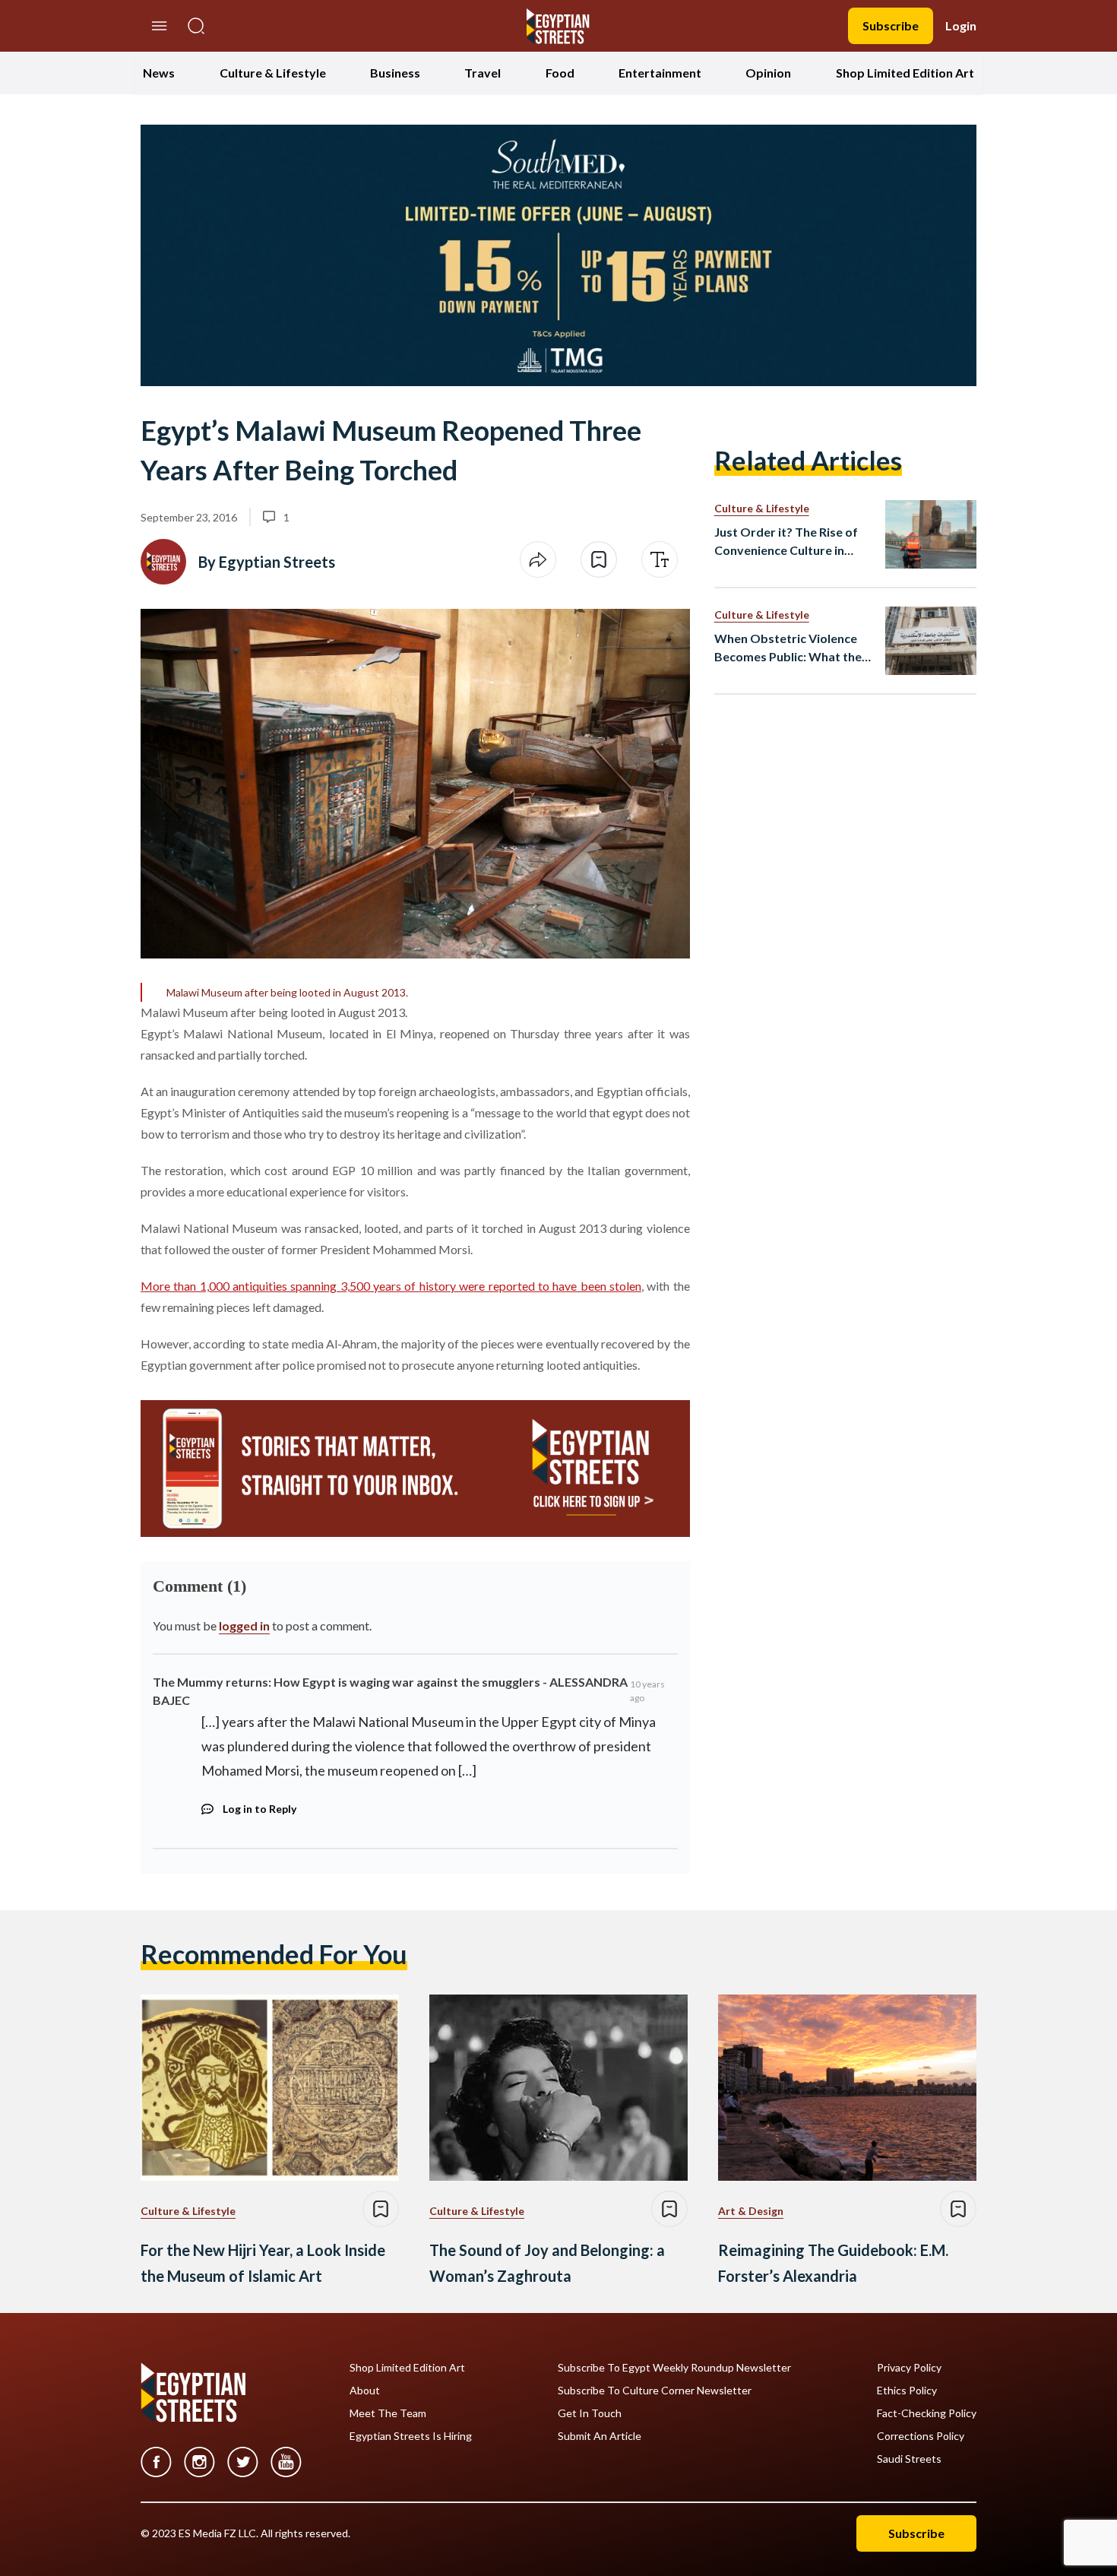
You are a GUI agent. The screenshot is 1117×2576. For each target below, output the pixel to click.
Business (395, 73)
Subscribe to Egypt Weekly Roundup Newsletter (674, 2368)
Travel (483, 73)
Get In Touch (590, 2413)
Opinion (768, 73)
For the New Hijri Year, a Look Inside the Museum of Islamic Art (263, 2263)
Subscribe (891, 25)
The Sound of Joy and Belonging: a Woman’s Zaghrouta (547, 2263)
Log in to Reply (259, 1809)
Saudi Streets (909, 2459)
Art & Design (751, 2211)
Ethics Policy (907, 2391)
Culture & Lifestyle (273, 73)
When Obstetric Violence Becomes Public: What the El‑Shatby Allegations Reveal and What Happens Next (789, 648)
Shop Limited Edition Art (905, 73)
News (159, 73)
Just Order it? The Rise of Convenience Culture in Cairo (786, 542)
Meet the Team (388, 2413)
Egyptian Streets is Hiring (411, 2436)
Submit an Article (600, 2436)
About (365, 2391)
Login (961, 25)
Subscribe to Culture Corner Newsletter (655, 2391)
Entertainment (660, 73)
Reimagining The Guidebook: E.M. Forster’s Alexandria (833, 2263)
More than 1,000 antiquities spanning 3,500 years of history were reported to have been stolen (391, 1286)
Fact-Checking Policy (927, 2413)
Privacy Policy (909, 2368)
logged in (244, 1625)
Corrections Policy (921, 2436)
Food (560, 73)
